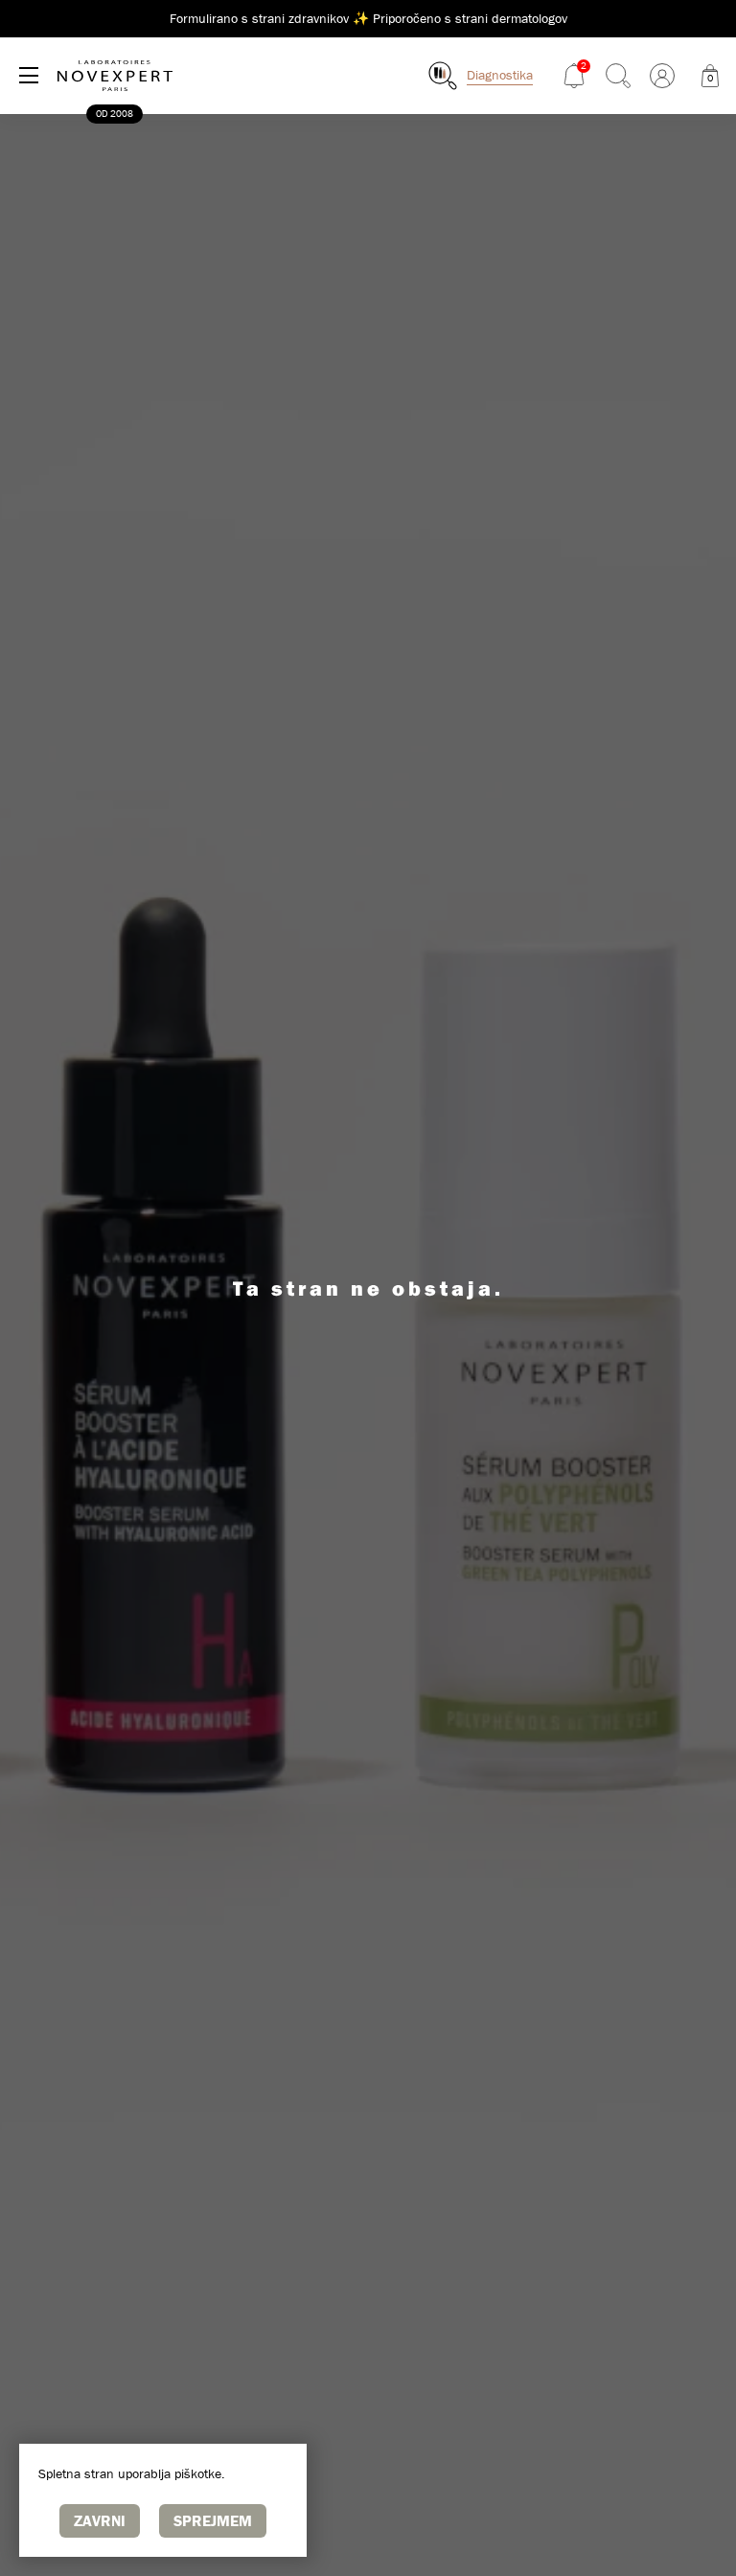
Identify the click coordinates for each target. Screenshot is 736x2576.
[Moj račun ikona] (662, 76)
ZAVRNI (100, 2520)
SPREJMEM (213, 2520)
